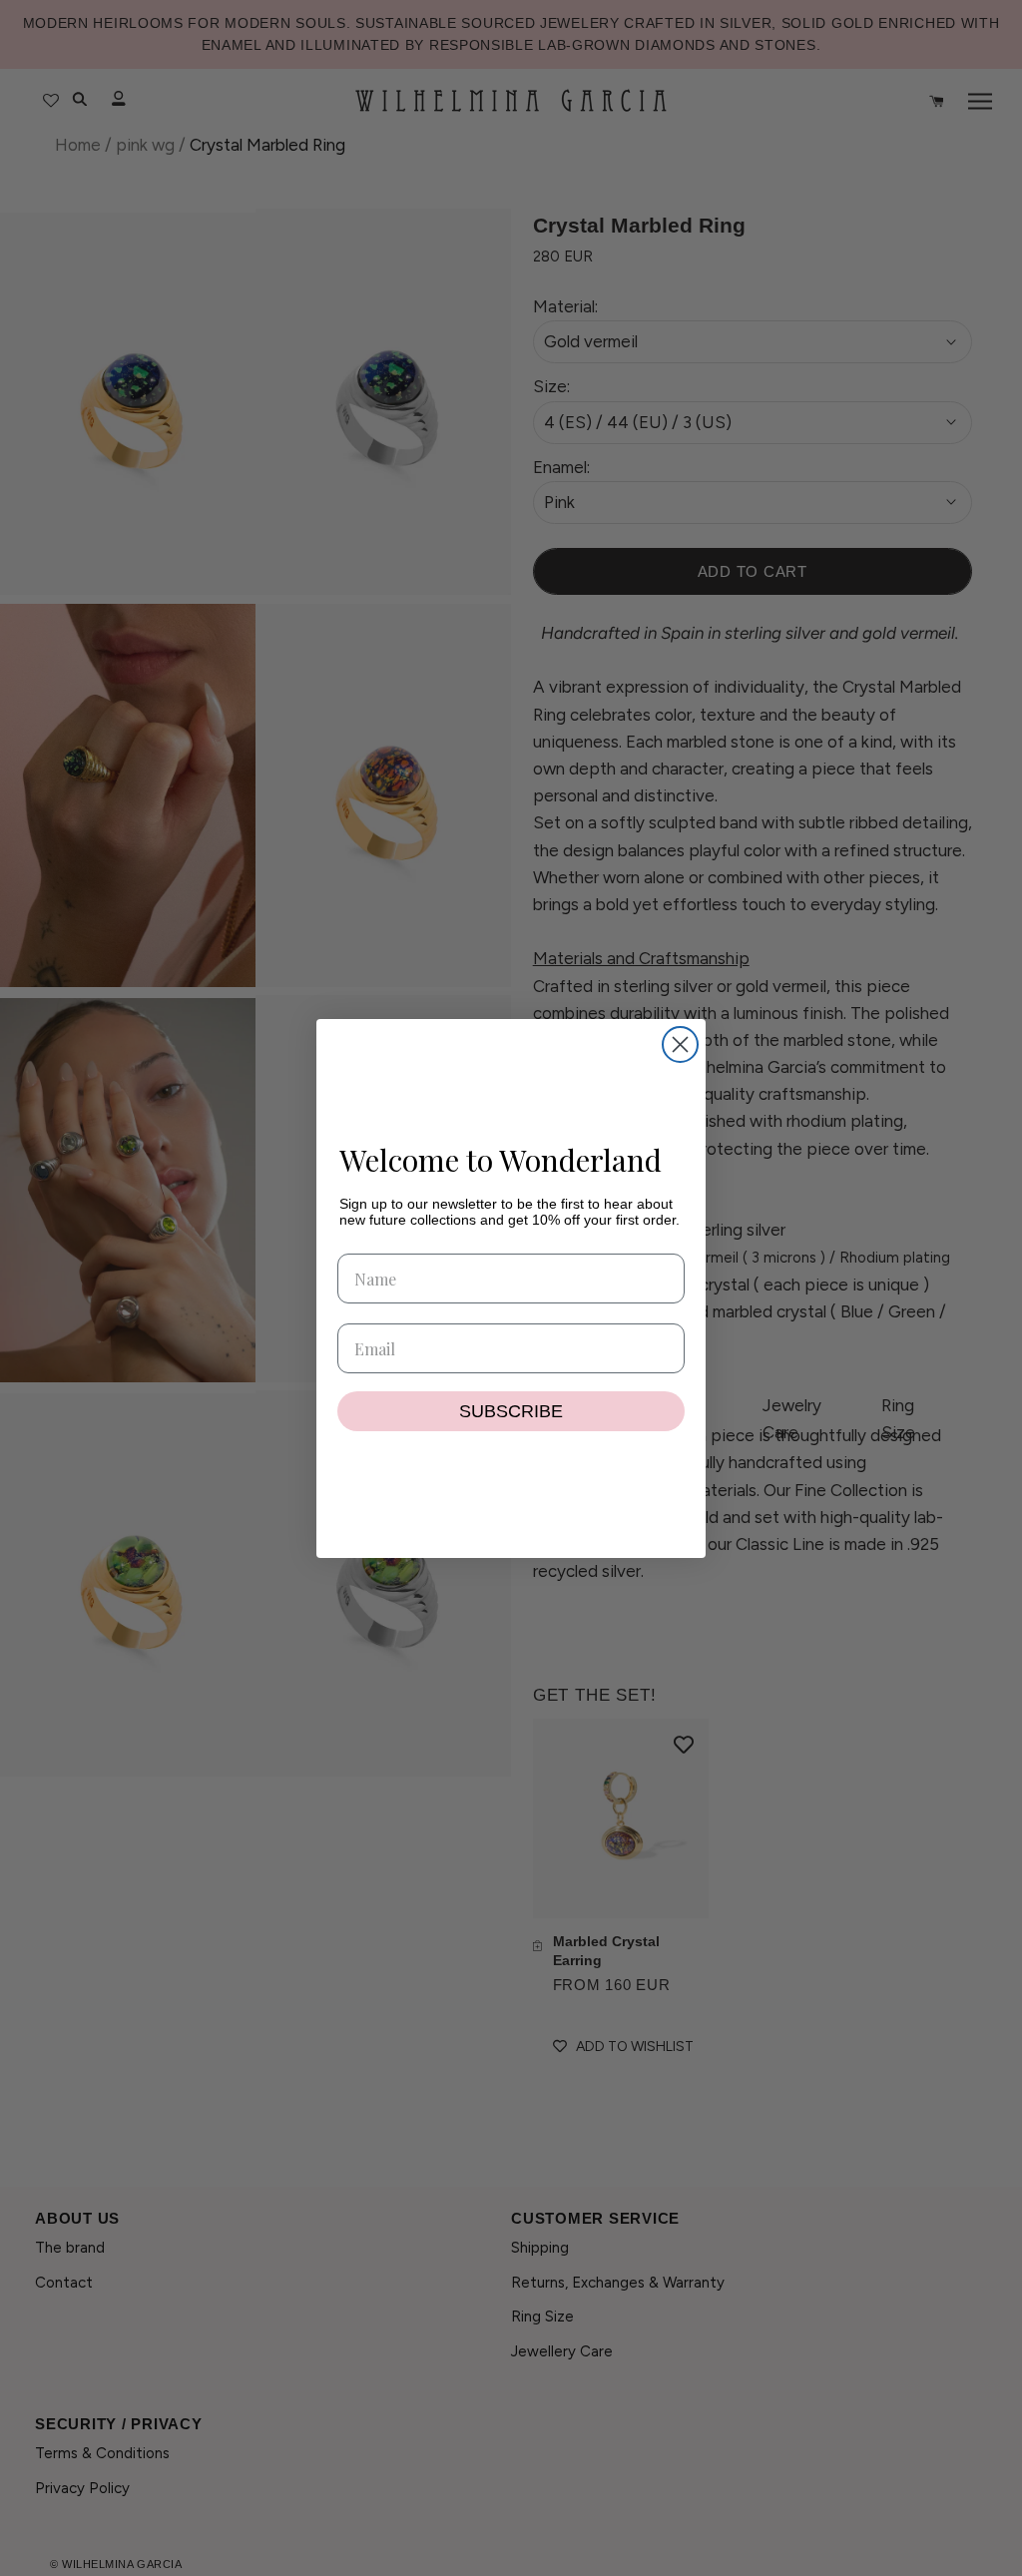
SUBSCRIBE (511, 1411)
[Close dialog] (680, 1044)
